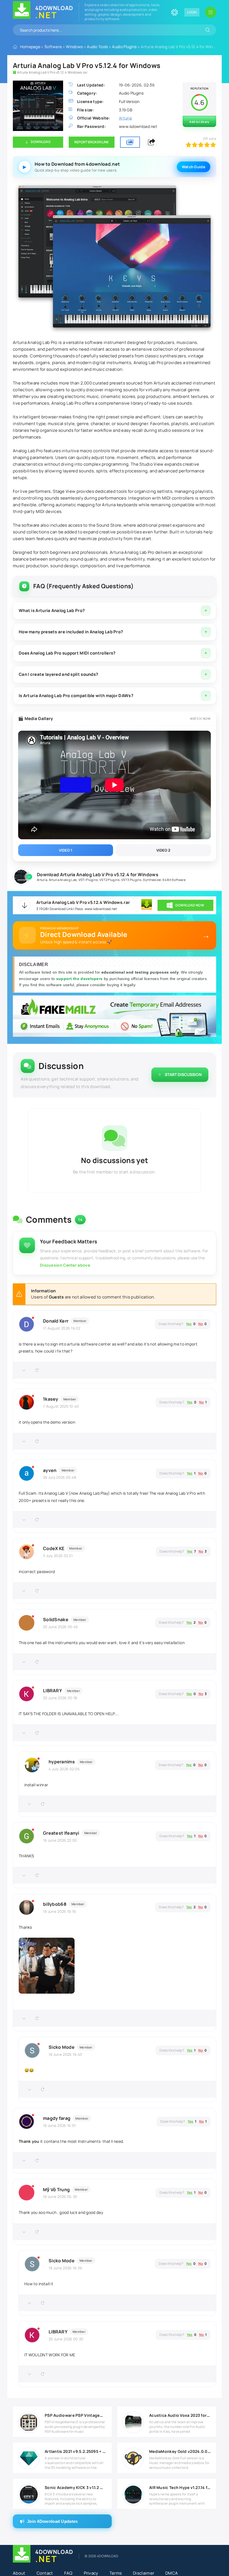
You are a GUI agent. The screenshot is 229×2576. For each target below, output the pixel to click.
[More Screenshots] (130, 142)
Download (40, 142)
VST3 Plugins (131, 880)
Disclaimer (144, 2573)
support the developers (80, 979)
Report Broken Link (92, 142)
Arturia (42, 880)
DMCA (172, 2573)
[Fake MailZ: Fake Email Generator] (115, 1017)
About (19, 2573)
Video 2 (163, 850)
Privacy (91, 2573)
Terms (116, 2573)
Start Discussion (183, 1074)
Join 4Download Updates (53, 2521)
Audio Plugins (124, 47)
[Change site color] (175, 12)
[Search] (208, 30)
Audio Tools (97, 47)
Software (53, 47)
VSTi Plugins (88, 880)
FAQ (68, 2573)
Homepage (30, 47)
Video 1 (66, 850)
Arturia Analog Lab (63, 880)
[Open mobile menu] (211, 12)
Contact (45, 2573)
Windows (74, 47)
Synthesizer (152, 880)
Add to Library (199, 122)
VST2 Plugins (110, 880)
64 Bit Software (174, 880)
